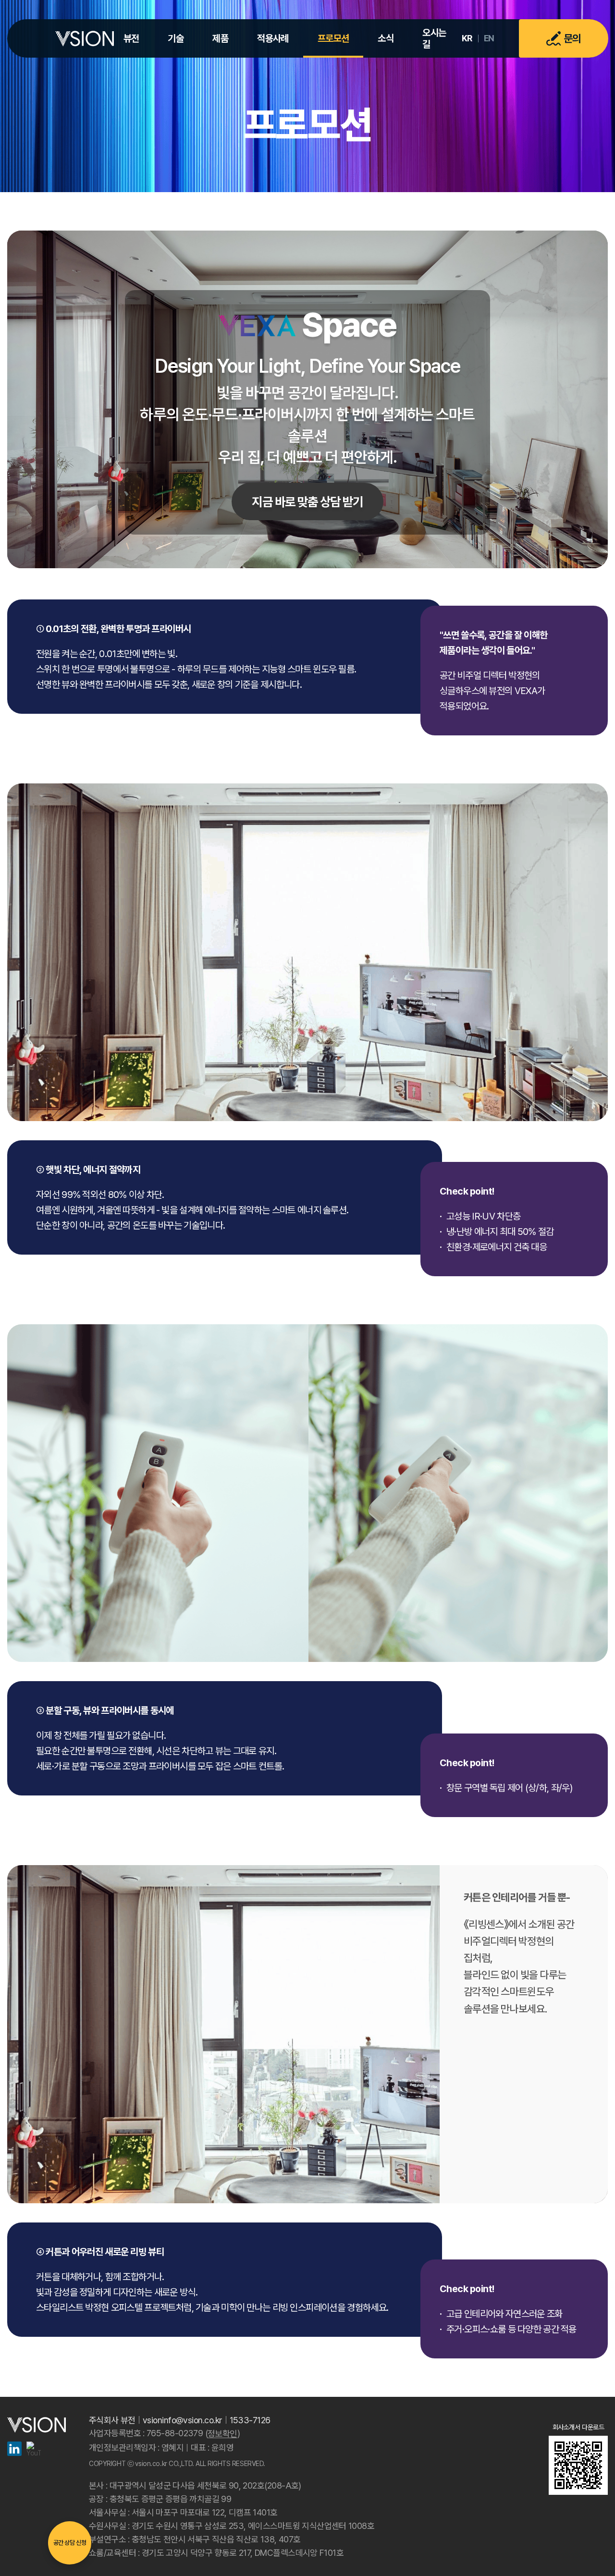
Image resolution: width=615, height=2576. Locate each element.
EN (489, 38)
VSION (85, 38)
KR (467, 38)
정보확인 (222, 2434)
